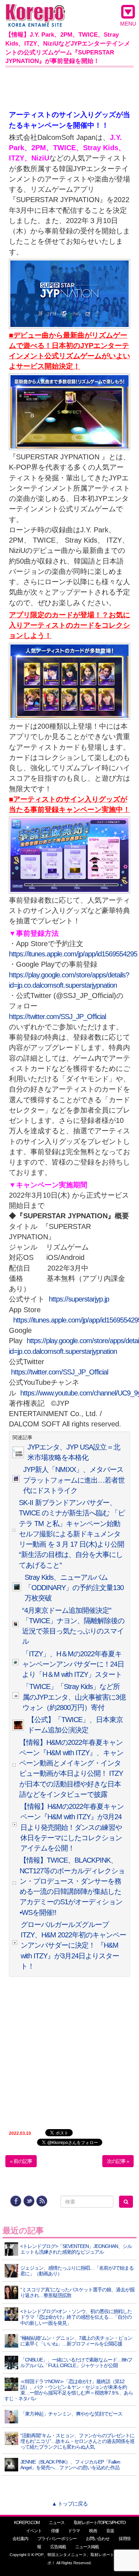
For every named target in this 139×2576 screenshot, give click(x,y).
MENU (128, 24)
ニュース (57, 2523)
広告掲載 (58, 2547)
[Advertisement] (69, 87)
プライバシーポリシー (57, 2539)
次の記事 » (118, 2161)
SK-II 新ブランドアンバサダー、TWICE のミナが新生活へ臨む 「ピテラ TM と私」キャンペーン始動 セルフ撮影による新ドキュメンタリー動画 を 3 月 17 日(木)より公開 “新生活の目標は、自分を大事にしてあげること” (72, 1534)
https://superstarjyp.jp (79, 1299)
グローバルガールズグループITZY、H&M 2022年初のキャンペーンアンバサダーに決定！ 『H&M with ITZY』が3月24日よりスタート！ (73, 1945)
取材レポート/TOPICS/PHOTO (100, 2523)
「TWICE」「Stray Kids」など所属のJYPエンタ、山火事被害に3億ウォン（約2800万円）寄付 (74, 1697)
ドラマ (74, 2531)
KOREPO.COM (27, 2523)
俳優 (55, 2531)
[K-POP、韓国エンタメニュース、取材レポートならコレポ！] (35, 10)
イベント (34, 2531)
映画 (93, 2531)
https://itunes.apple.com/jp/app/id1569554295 (73, 954)
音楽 (110, 2531)
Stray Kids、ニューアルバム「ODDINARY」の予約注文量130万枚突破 (74, 1588)
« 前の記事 (21, 2161)
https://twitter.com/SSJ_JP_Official (57, 1017)
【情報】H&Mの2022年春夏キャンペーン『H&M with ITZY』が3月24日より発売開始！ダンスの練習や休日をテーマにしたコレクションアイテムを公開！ (72, 1827)
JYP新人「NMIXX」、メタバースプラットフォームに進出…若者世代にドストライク (74, 1480)
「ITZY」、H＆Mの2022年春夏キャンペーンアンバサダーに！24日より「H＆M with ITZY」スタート (73, 1664)
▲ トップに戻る (70, 2504)
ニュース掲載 (87, 2547)
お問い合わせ (98, 2539)
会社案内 (20, 2539)
